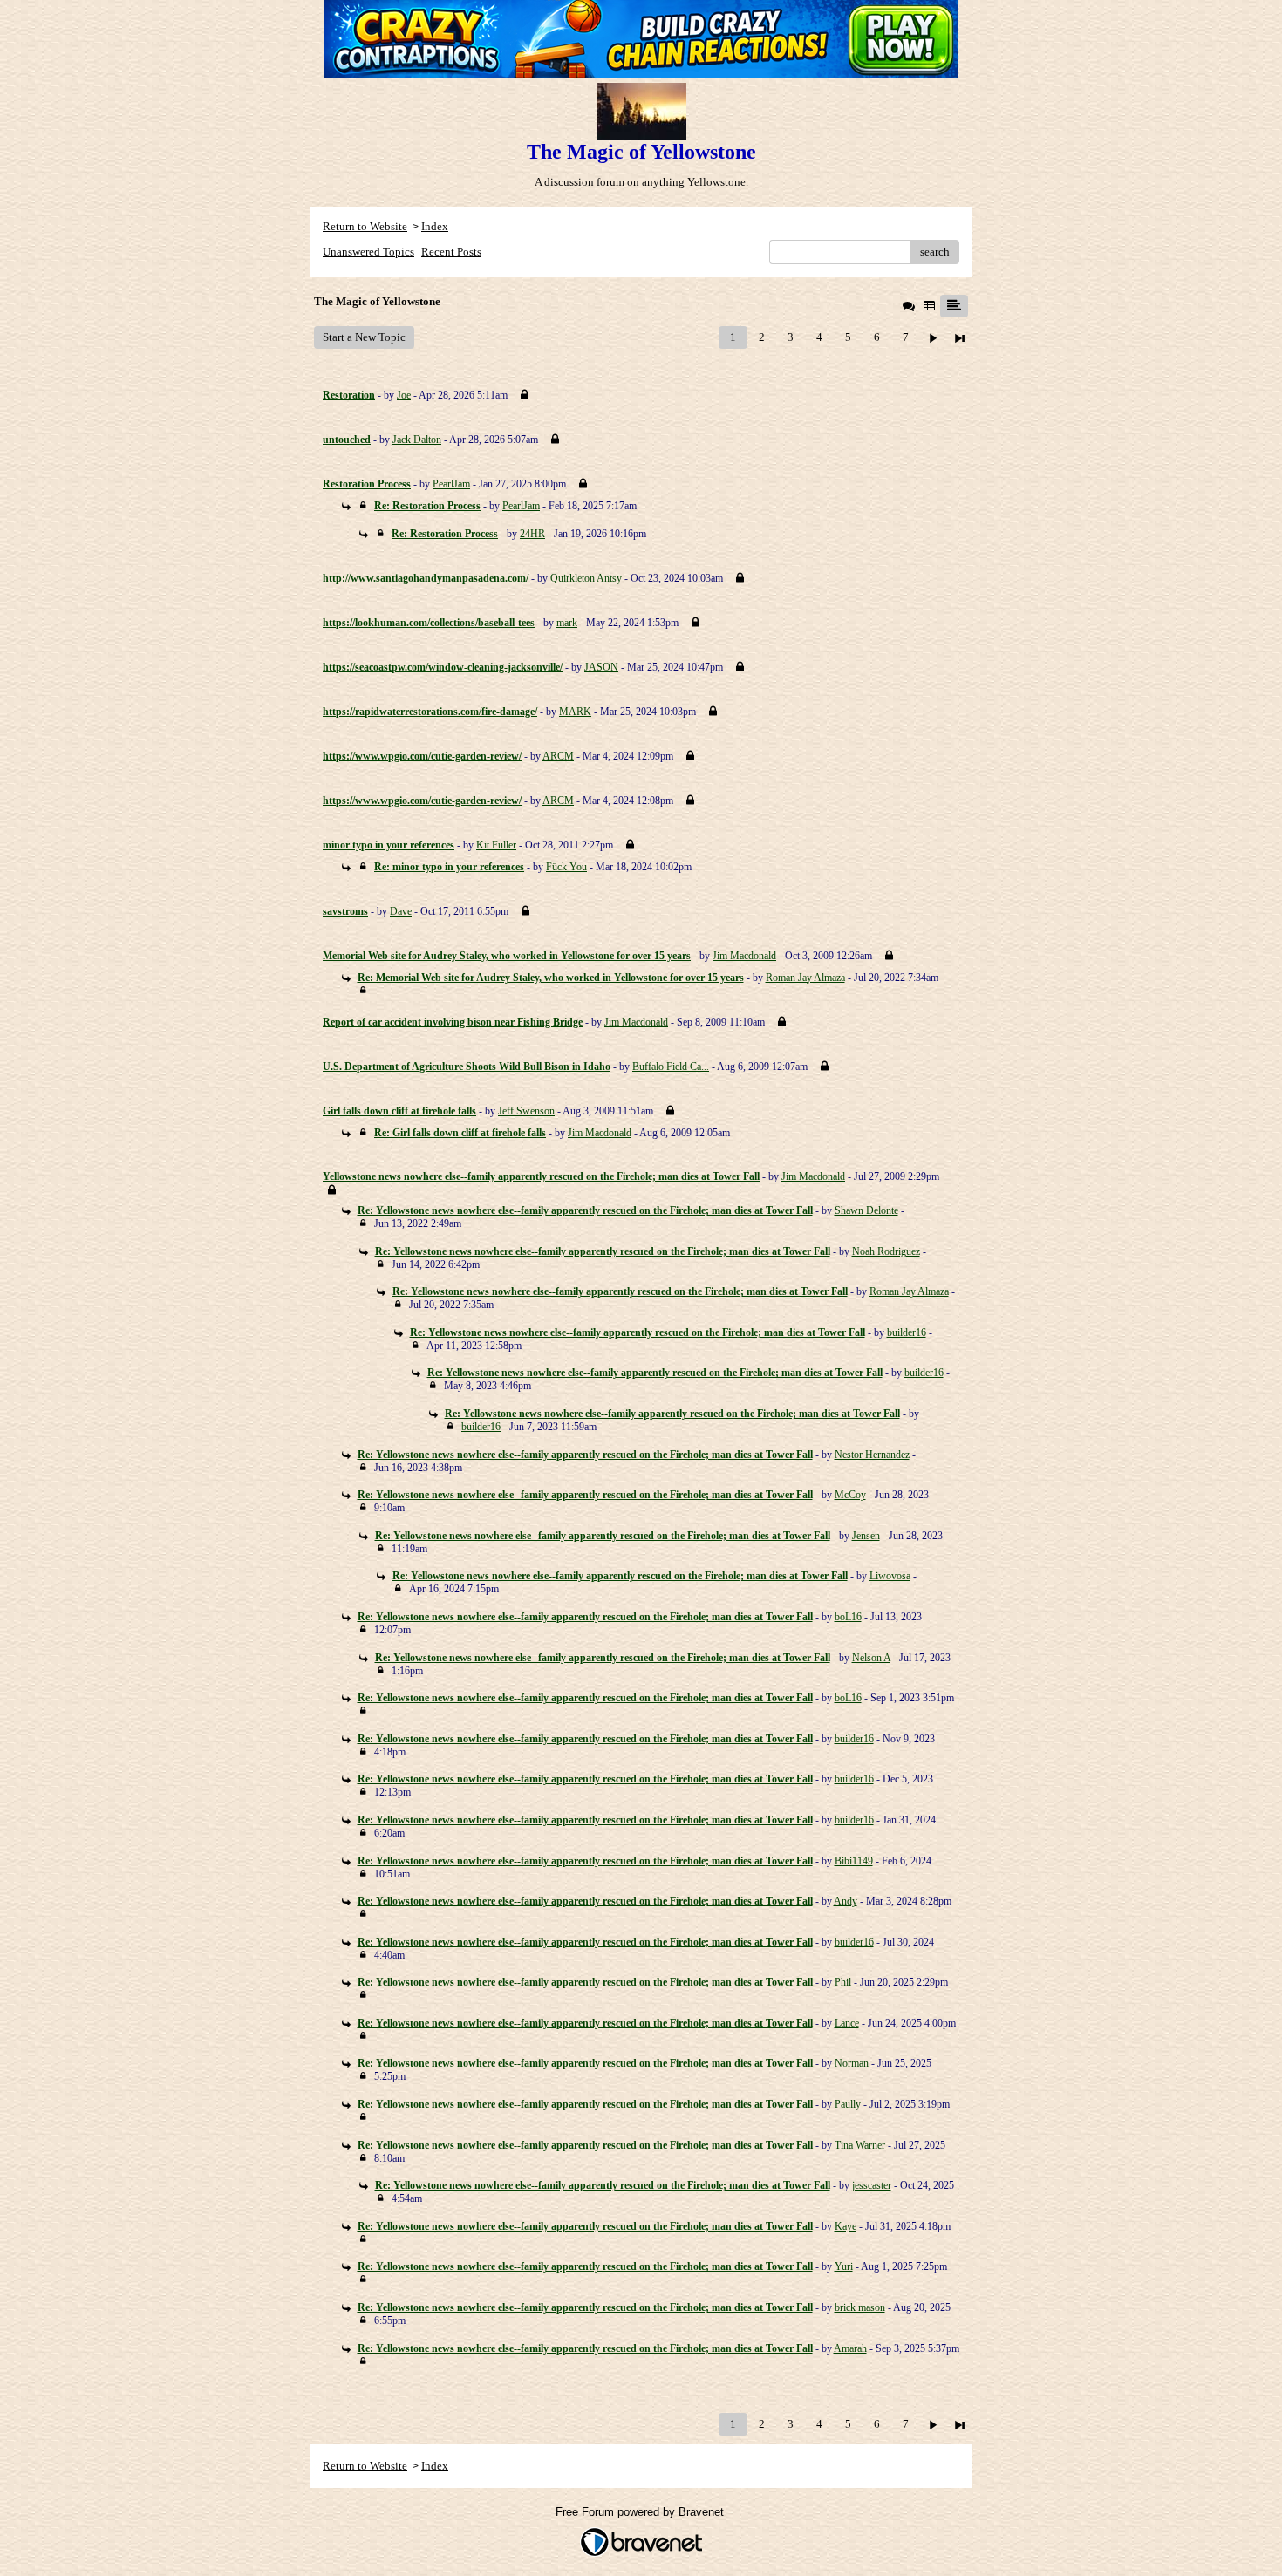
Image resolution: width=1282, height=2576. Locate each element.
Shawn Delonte (866, 1210)
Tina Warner (860, 2145)
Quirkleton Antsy (586, 578)
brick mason (860, 2307)
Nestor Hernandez (872, 1455)
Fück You (566, 867)
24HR (532, 534)
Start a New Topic (364, 337)
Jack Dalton (417, 440)
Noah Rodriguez (886, 1251)
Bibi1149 (854, 1861)
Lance (847, 2023)
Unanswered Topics (368, 252)
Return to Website (365, 226)
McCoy (850, 1495)
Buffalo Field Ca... (671, 1067)
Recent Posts (451, 252)
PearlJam (451, 484)
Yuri (844, 2266)
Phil (843, 1982)
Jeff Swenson (526, 1111)
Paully (848, 2104)
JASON (601, 667)
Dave (401, 911)
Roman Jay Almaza (805, 978)
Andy (846, 1901)
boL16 (848, 1617)
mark (567, 623)
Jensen (866, 1536)
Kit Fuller (496, 845)
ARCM (558, 756)
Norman (852, 2063)
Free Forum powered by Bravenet (641, 2512)
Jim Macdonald (744, 956)
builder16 (907, 1332)
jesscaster (872, 2185)
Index (435, 226)
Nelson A (871, 1658)
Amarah (850, 2348)
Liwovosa (890, 1576)
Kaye (846, 2226)
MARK (575, 712)
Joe (404, 395)
